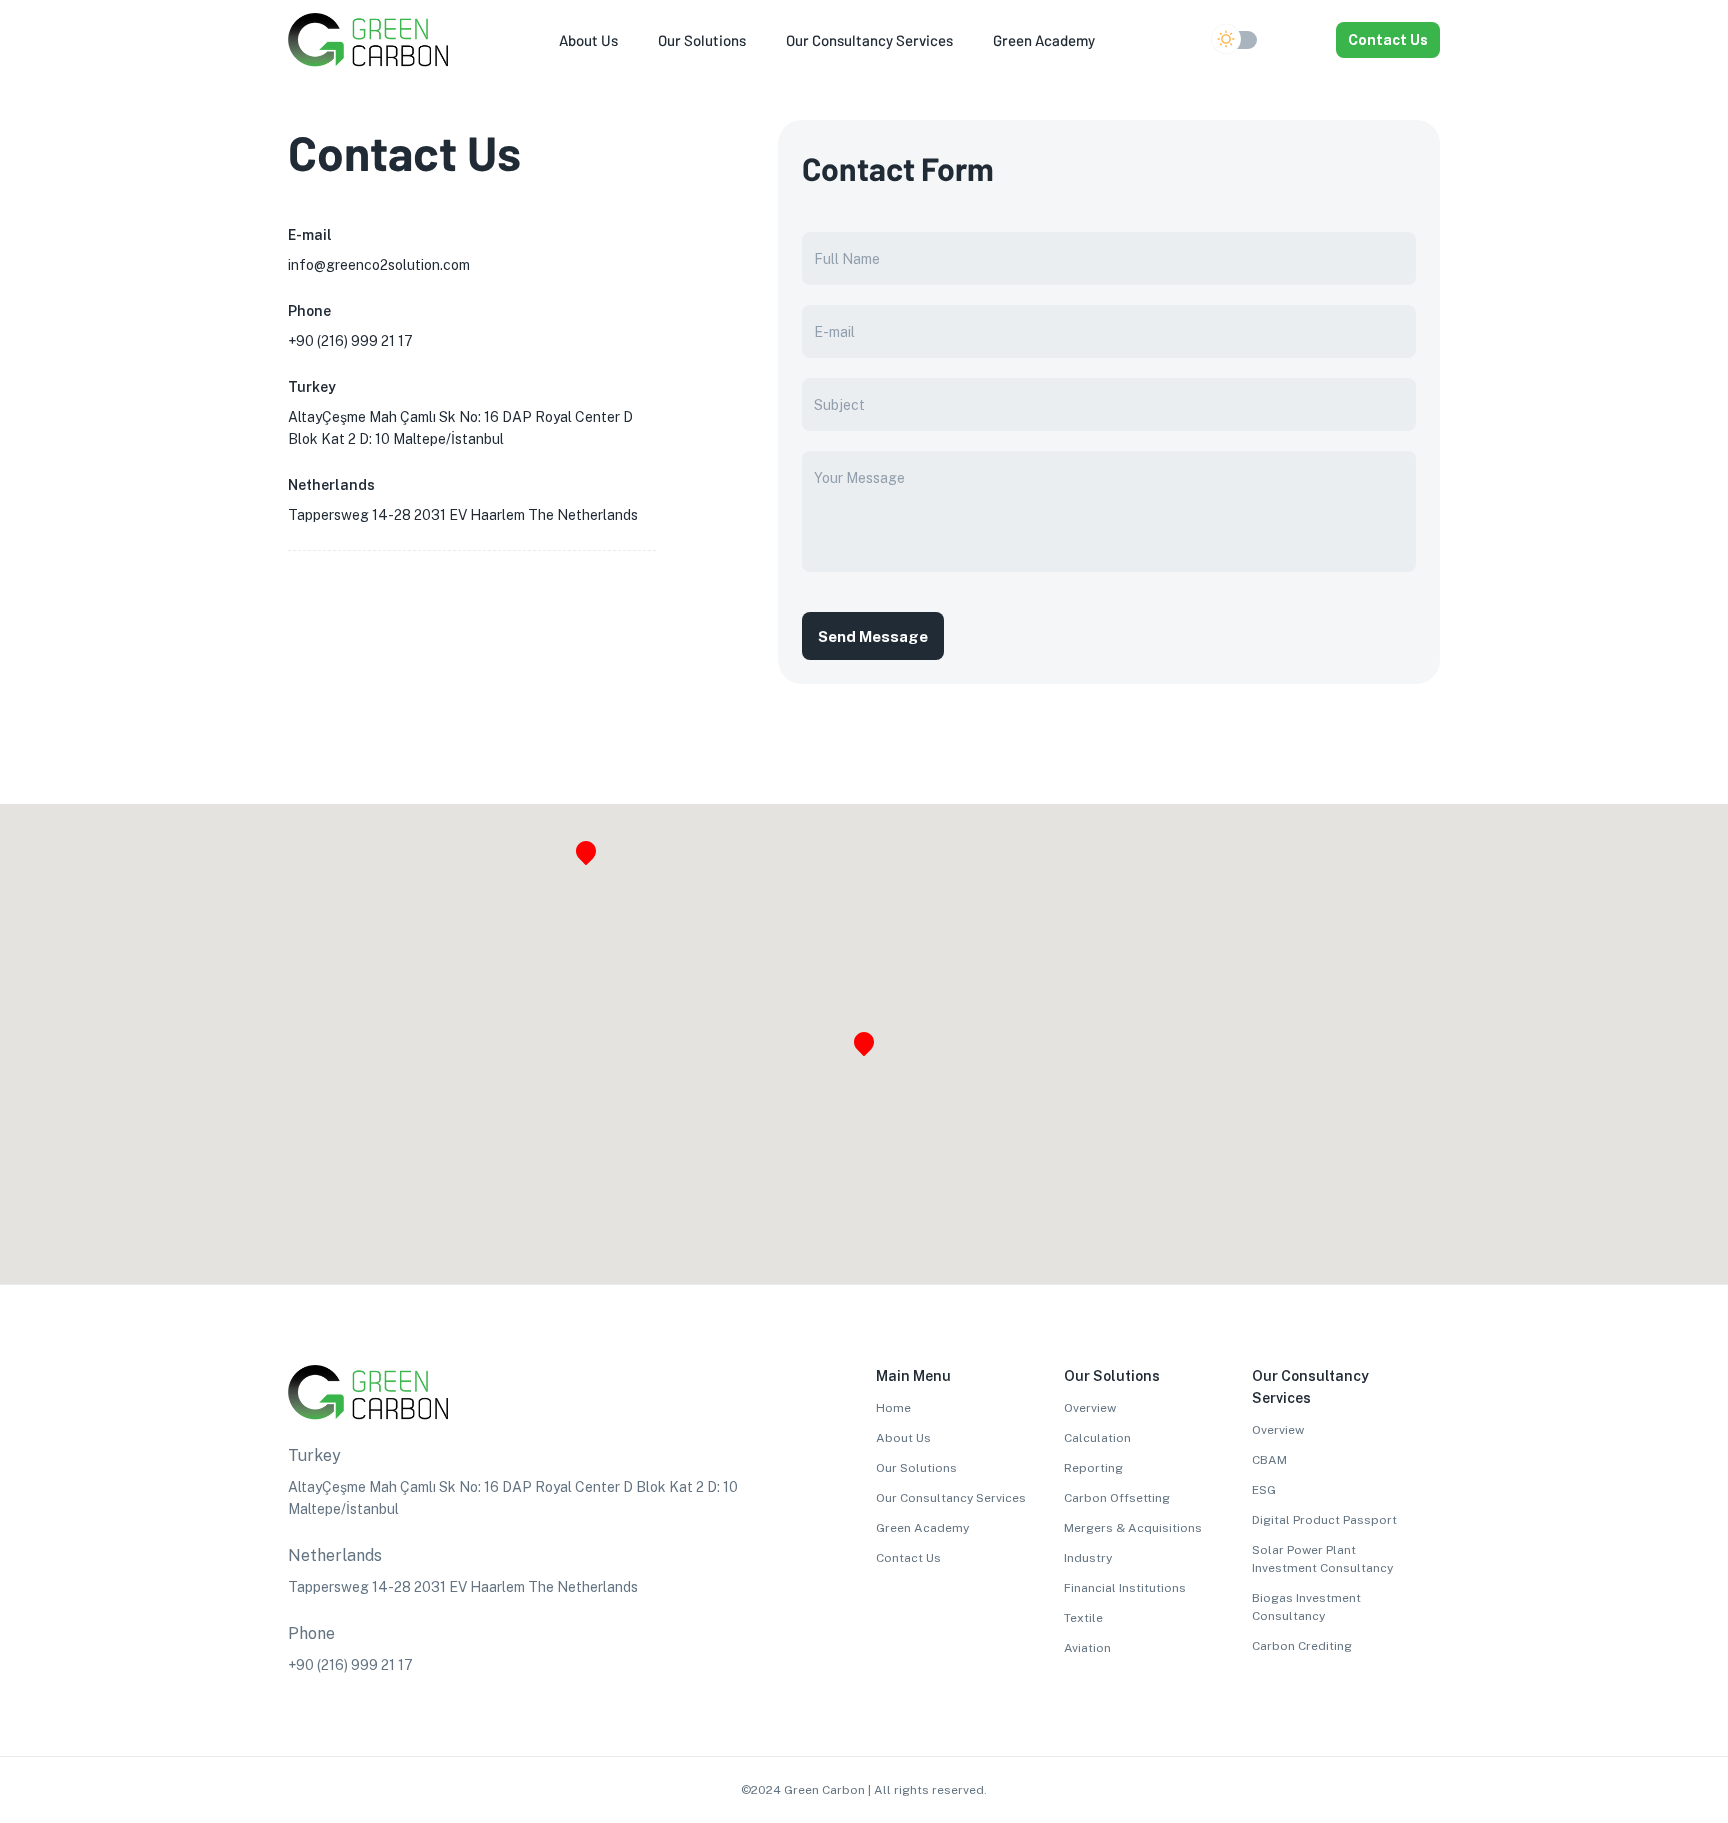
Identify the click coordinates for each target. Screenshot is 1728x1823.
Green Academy (922, 1528)
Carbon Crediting (1302, 1646)
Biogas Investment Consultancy (1306, 1607)
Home (893, 1408)
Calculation (1097, 1438)
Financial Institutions (1125, 1588)
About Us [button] (588, 40)
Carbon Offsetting (1117, 1498)
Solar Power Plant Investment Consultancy (1322, 1559)
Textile (1083, 1618)
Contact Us (1388, 40)
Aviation (1087, 1648)
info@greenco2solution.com (379, 265)
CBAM (1269, 1460)
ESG (1264, 1490)
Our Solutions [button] (702, 40)
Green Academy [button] (1044, 40)
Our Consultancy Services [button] (869, 40)
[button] (1300, 40)
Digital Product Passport (1324, 1520)
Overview (1090, 1408)
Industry (1088, 1558)
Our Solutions (916, 1468)
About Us (903, 1438)
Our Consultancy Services (951, 1498)
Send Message (873, 636)
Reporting (1093, 1468)
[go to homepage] (368, 61)
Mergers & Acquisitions (1133, 1528)
